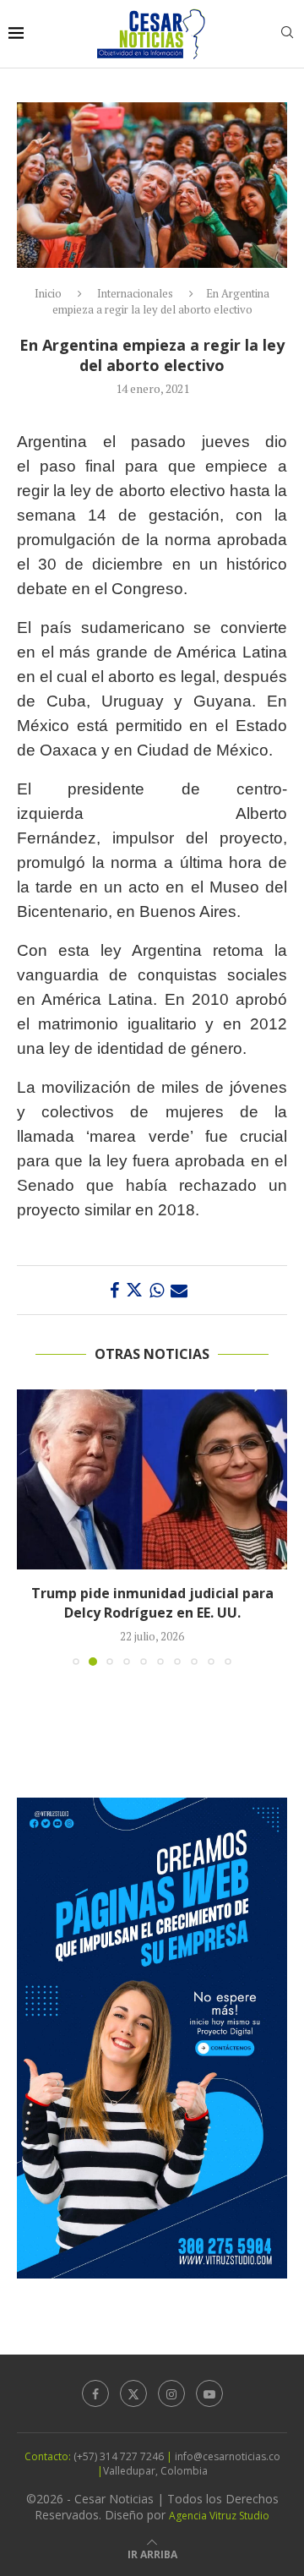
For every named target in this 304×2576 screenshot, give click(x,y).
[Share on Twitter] (134, 1290)
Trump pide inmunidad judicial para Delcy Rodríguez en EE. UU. (152, 1602)
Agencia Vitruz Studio (219, 2516)
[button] (31, 1526)
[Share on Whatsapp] (157, 1290)
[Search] (287, 34)
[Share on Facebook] (114, 1290)
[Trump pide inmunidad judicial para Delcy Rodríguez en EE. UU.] (152, 1479)
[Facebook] (95, 2393)
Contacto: (49, 2456)
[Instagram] (171, 2393)
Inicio (48, 293)
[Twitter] (133, 2393)
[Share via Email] (179, 1290)
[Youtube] (209, 2393)
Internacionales (135, 293)
